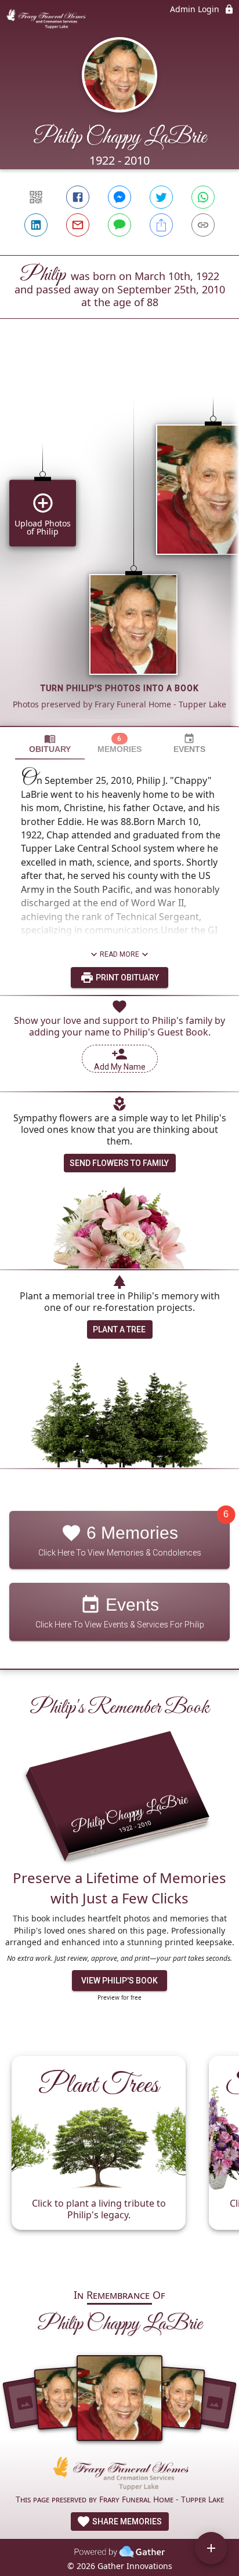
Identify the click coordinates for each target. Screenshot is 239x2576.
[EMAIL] (78, 225)
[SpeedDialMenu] (211, 2548)
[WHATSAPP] (203, 197)
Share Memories (126, 2521)
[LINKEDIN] (36, 225)
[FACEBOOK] (78, 197)
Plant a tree (119, 1329)
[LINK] (203, 225)
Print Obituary (126, 978)
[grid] (119, 542)
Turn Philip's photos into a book (120, 688)
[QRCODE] (36, 197)
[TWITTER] (161, 197)
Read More (119, 954)
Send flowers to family (119, 1163)
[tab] (50, 744)
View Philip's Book (119, 1981)
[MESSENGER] (119, 197)
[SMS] (119, 225)
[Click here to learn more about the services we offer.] (119, 2475)
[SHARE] (161, 225)
